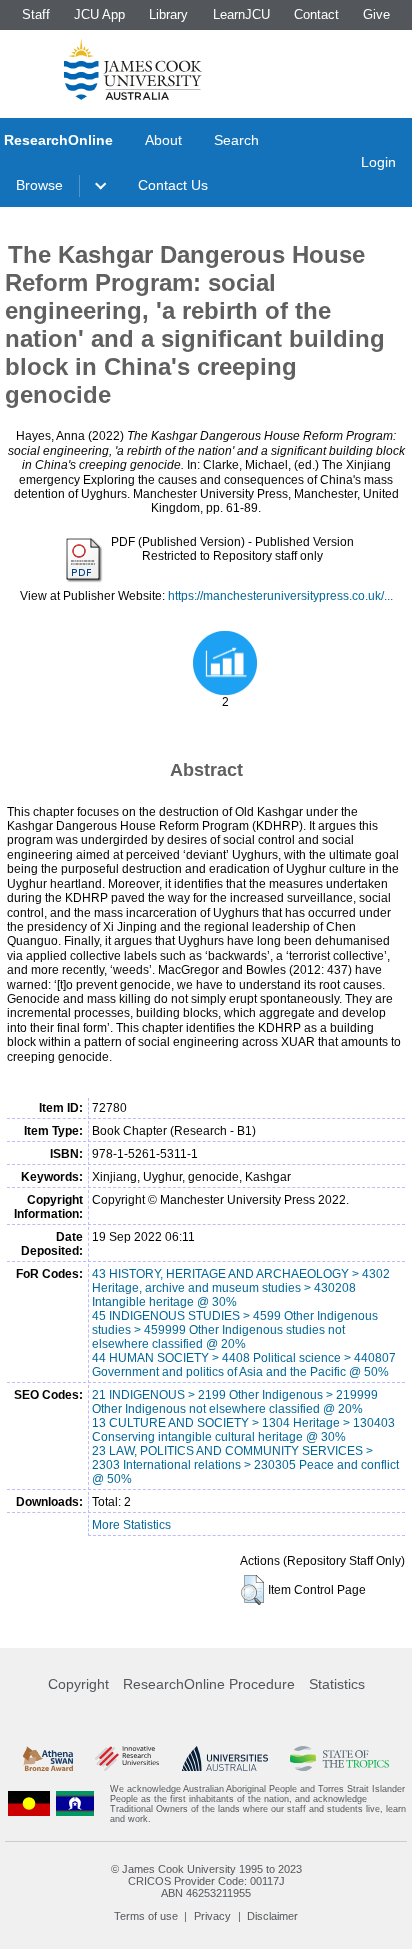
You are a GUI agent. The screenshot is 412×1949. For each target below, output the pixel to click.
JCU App (99, 14)
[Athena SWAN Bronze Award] (48, 1759)
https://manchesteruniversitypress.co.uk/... (280, 596)
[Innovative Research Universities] (127, 1759)
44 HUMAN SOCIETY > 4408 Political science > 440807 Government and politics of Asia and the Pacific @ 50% (244, 1365)
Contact (316, 14)
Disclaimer (272, 1916)
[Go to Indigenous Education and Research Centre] (29, 1804)
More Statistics (131, 1525)
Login (378, 162)
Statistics (337, 1684)
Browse (39, 185)
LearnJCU (241, 14)
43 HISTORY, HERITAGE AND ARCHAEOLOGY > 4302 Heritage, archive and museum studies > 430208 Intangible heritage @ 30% (241, 1288)
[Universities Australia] (225, 1759)
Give (376, 14)
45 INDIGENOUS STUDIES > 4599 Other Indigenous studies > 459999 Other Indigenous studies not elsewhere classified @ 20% (235, 1330)
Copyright (78, 1684)
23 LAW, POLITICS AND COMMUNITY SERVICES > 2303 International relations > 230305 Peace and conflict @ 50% (245, 1465)
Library (168, 14)
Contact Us (173, 185)
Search (236, 140)
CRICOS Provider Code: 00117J (206, 1881)
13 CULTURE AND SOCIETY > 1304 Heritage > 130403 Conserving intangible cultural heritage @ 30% (243, 1430)
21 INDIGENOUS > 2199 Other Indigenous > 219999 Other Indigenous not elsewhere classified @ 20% (235, 1402)
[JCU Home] (133, 69)
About (163, 140)
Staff (36, 14)
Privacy (212, 1916)
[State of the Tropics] (339, 1759)
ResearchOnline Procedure (209, 1684)
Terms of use (146, 1916)
